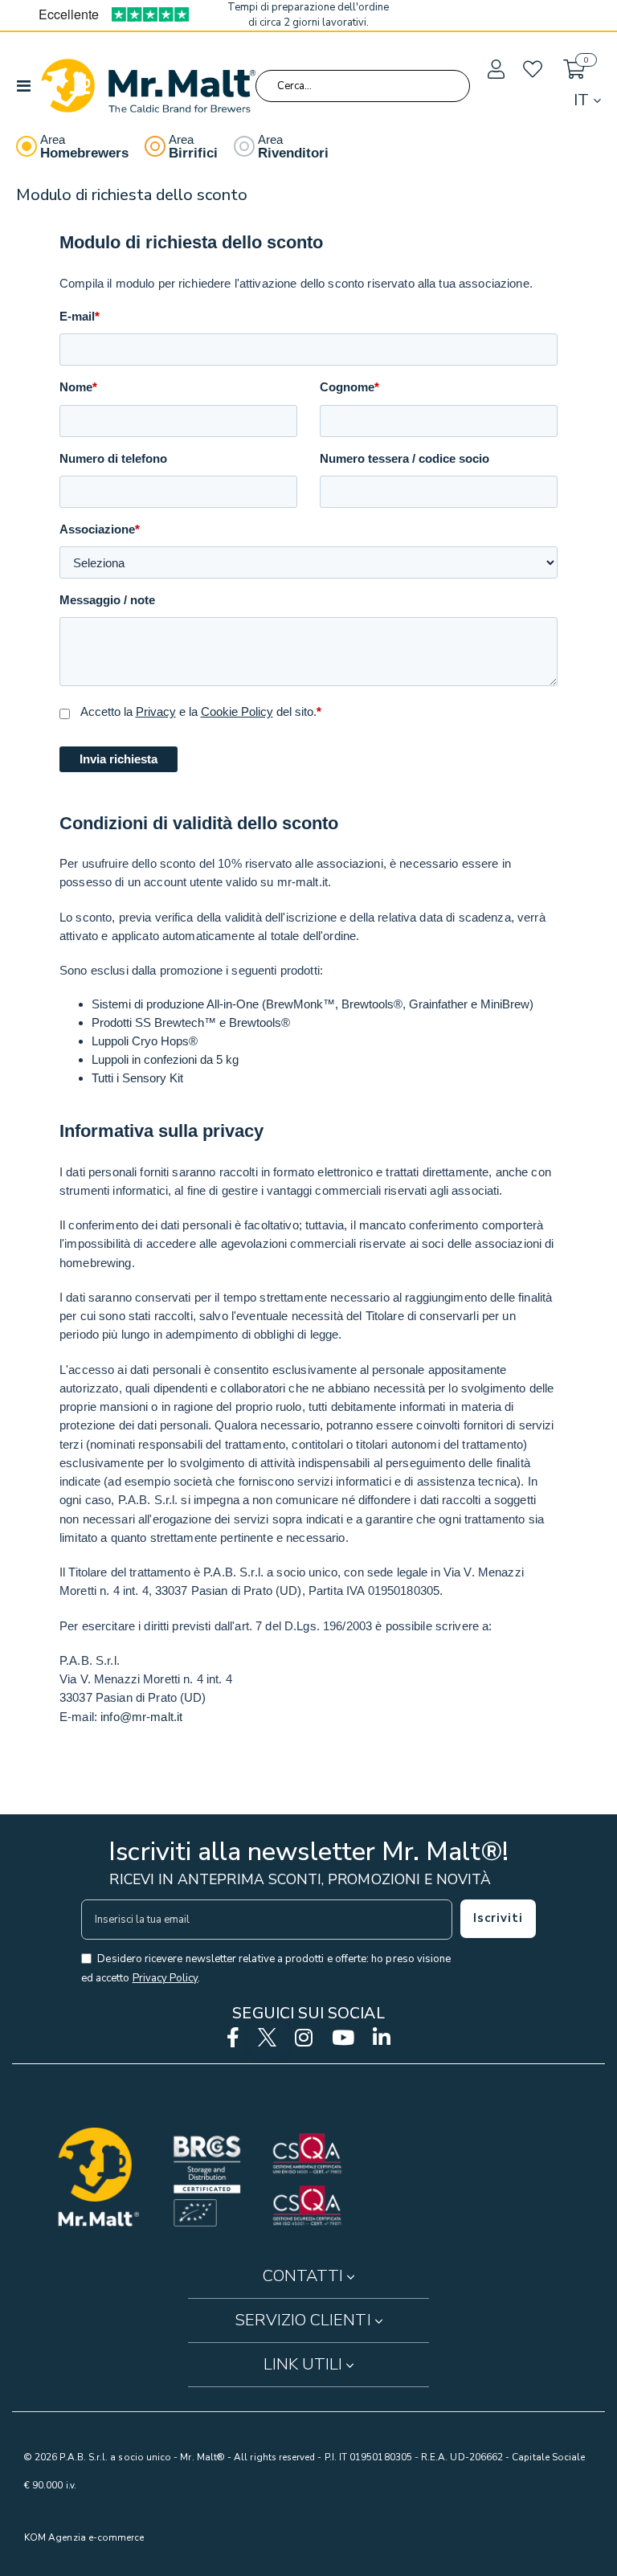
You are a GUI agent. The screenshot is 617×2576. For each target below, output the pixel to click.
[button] (495, 70)
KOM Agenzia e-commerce (84, 2537)
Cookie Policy (237, 711)
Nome (78, 387)
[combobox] (363, 86)
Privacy (156, 711)
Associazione (100, 529)
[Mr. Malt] (148, 86)
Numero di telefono (113, 458)
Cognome (349, 387)
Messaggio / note (107, 600)
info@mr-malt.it (141, 1717)
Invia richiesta (118, 759)
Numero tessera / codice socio (405, 458)
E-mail (80, 316)
